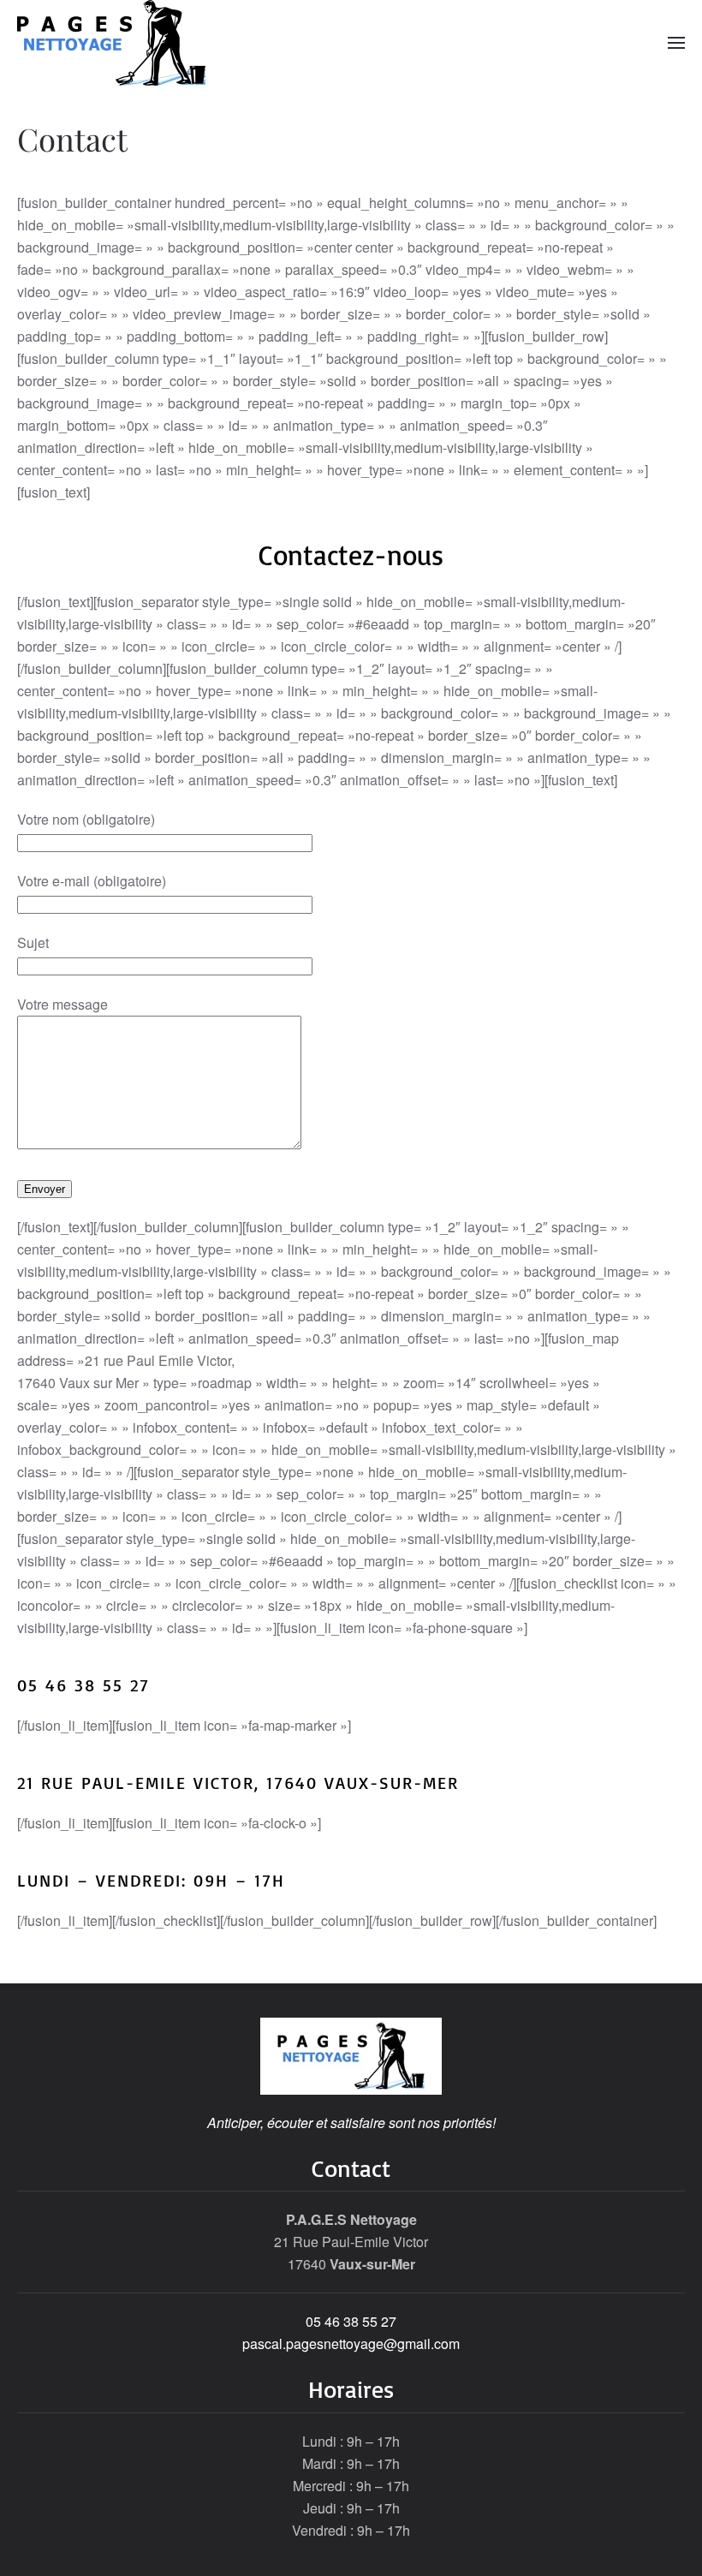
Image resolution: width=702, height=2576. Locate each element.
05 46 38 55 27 (351, 2321)
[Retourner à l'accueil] (111, 43)
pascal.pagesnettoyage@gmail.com (351, 2343)
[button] (676, 43)
